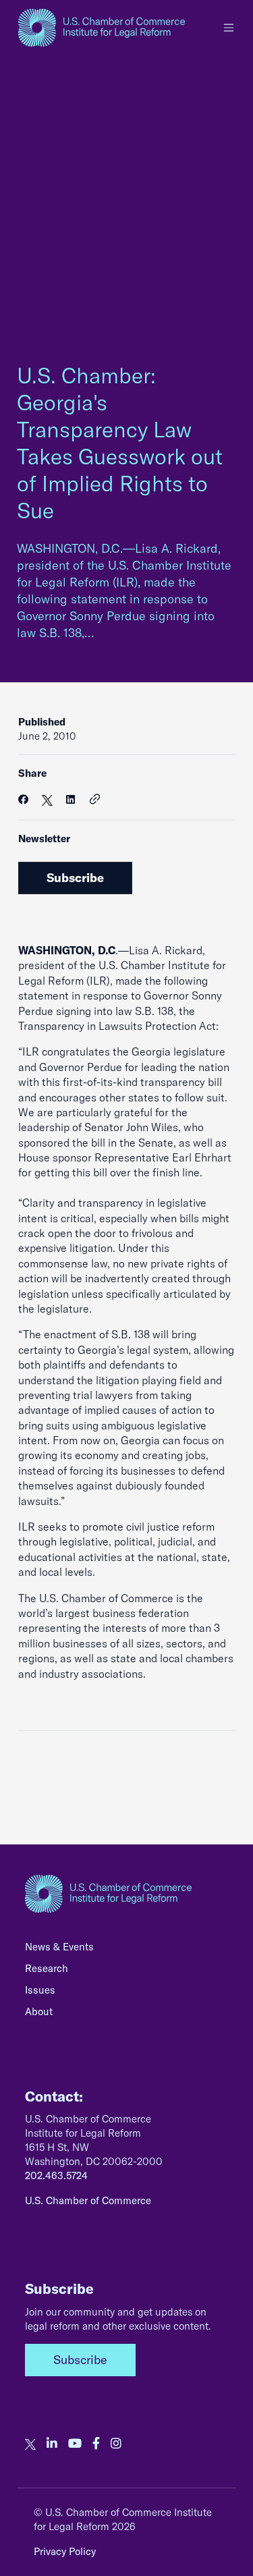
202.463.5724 (56, 2175)
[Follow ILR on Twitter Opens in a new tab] (30, 2444)
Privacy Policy (65, 2551)
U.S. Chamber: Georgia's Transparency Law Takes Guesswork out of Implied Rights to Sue (120, 443)
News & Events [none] (59, 1947)
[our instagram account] (116, 2444)
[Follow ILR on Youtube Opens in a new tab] (75, 2444)
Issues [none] (40, 1990)
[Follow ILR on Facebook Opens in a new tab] (96, 2444)
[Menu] (229, 28)
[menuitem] (126, 1950)
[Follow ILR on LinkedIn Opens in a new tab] (52, 2444)
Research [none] (47, 1968)
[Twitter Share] (47, 799)
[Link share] (95, 800)
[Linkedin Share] (71, 799)
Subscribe (75, 878)
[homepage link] (102, 28)
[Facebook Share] (23, 799)
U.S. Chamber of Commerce (88, 2200)
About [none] (39, 2011)
